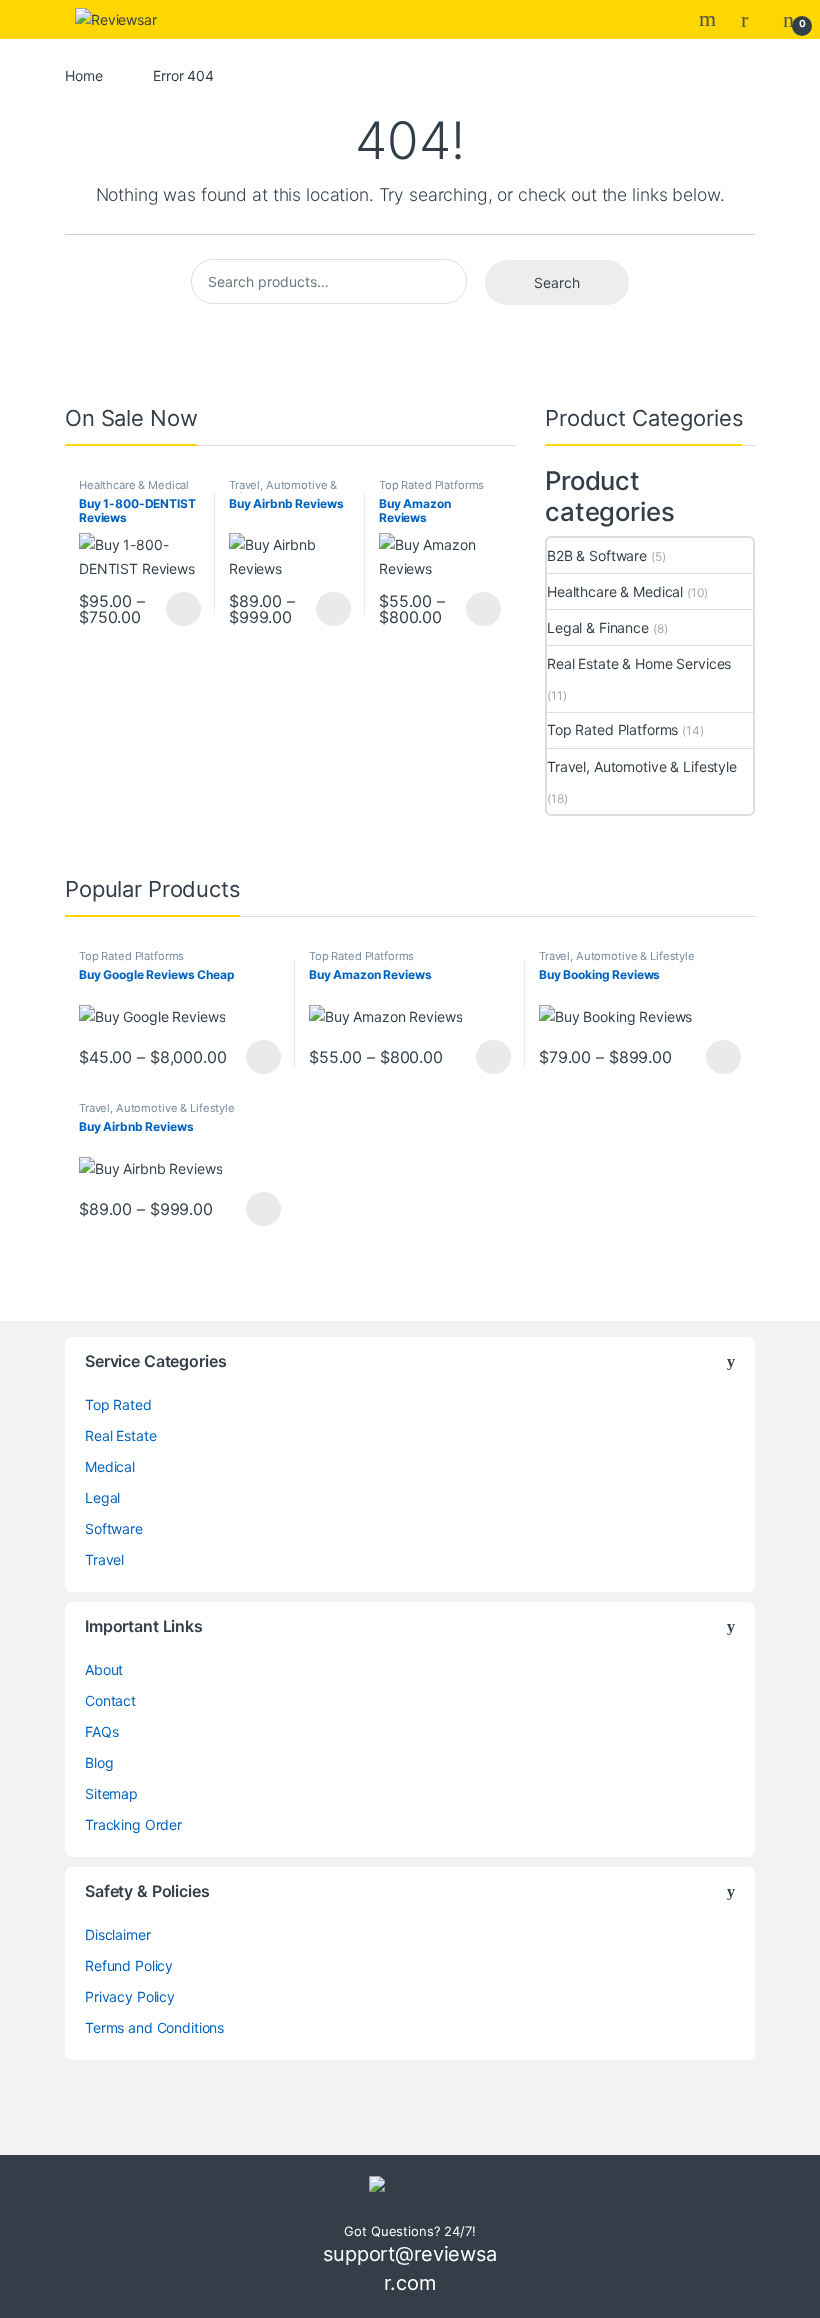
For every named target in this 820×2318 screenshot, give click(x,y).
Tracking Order (133, 1824)
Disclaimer (118, 1934)
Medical (110, 1466)
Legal (102, 1497)
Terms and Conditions (154, 2027)
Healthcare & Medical (134, 485)
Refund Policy (129, 1965)
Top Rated (118, 1404)
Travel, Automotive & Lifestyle (283, 491)
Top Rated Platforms (431, 485)
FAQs (101, 1731)
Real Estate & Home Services (639, 663)
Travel (104, 1559)
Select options (177, 609)
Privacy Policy (130, 1996)
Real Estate (120, 1435)
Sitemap (111, 1793)
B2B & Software (597, 555)
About (104, 1669)
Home (83, 75)
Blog (99, 1762)
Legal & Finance (598, 627)
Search (710, 19)
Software (114, 1528)
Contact (110, 1700)
